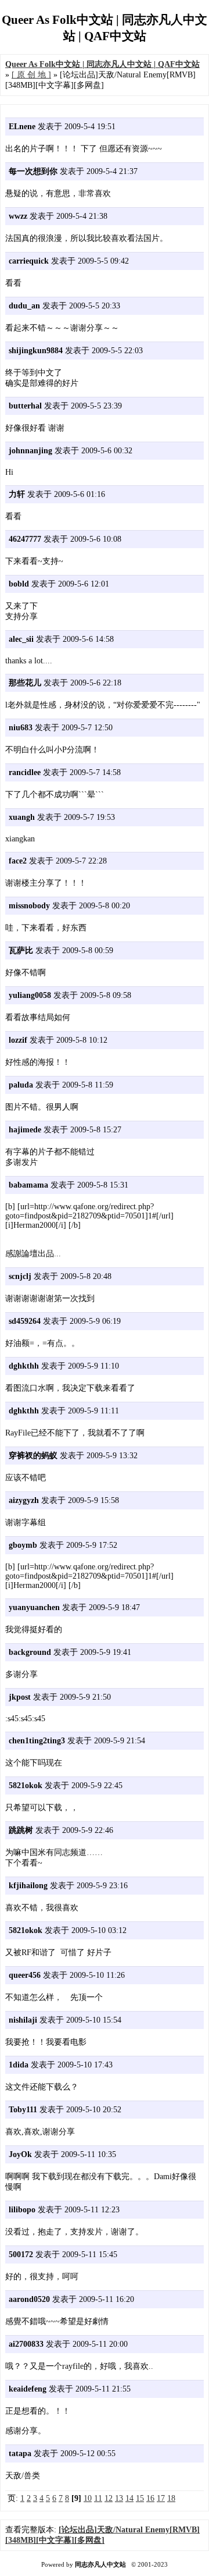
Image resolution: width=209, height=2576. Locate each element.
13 (119, 2498)
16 (150, 2498)
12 (109, 2498)
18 (171, 2498)
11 (98, 2498)
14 (129, 2498)
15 (140, 2498)
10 (88, 2498)
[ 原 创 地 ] (31, 75)
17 (161, 2498)
